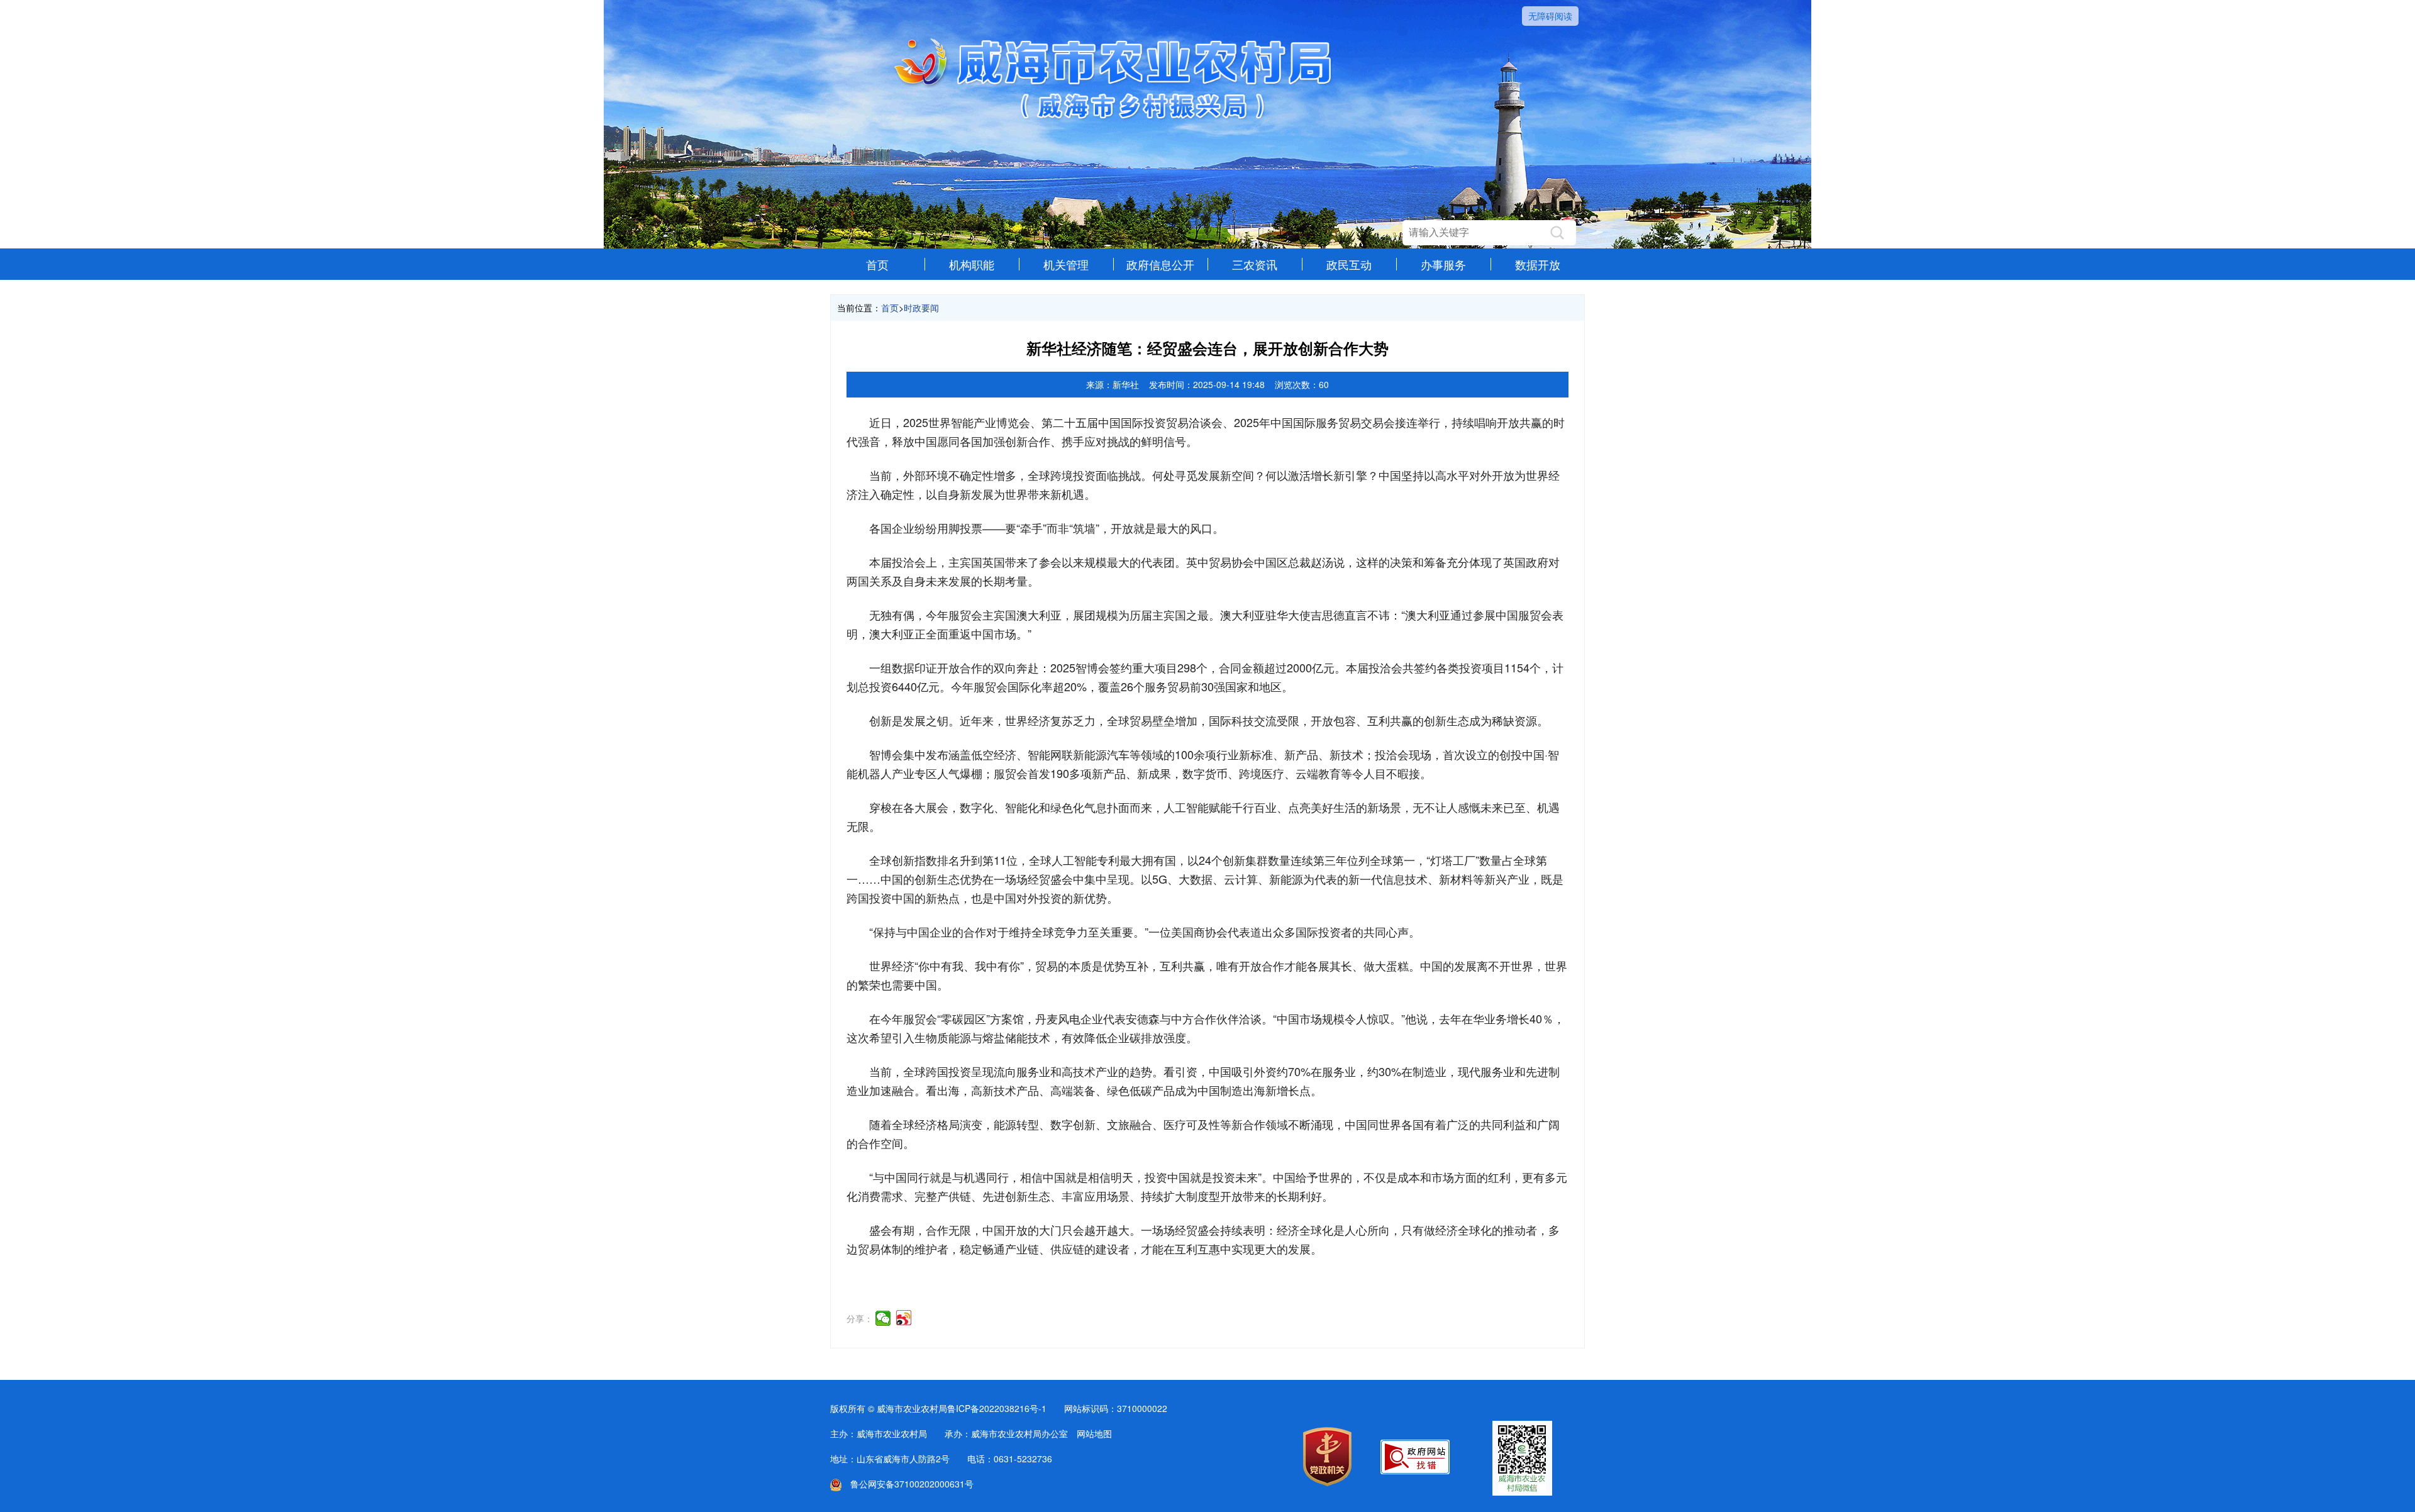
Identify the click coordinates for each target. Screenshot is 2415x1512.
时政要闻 (921, 308)
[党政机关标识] (1327, 1482)
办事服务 (1443, 264)
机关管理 (1066, 264)
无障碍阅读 (1550, 16)
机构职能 (972, 264)
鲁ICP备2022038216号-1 (997, 1408)
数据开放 (1538, 264)
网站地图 (1094, 1433)
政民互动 (1349, 264)
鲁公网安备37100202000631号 (908, 1484)
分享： (860, 1318)
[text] (1477, 233)
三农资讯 (1255, 264)
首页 (877, 264)
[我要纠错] (1415, 1470)
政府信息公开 (1160, 264)
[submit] (1557, 233)
